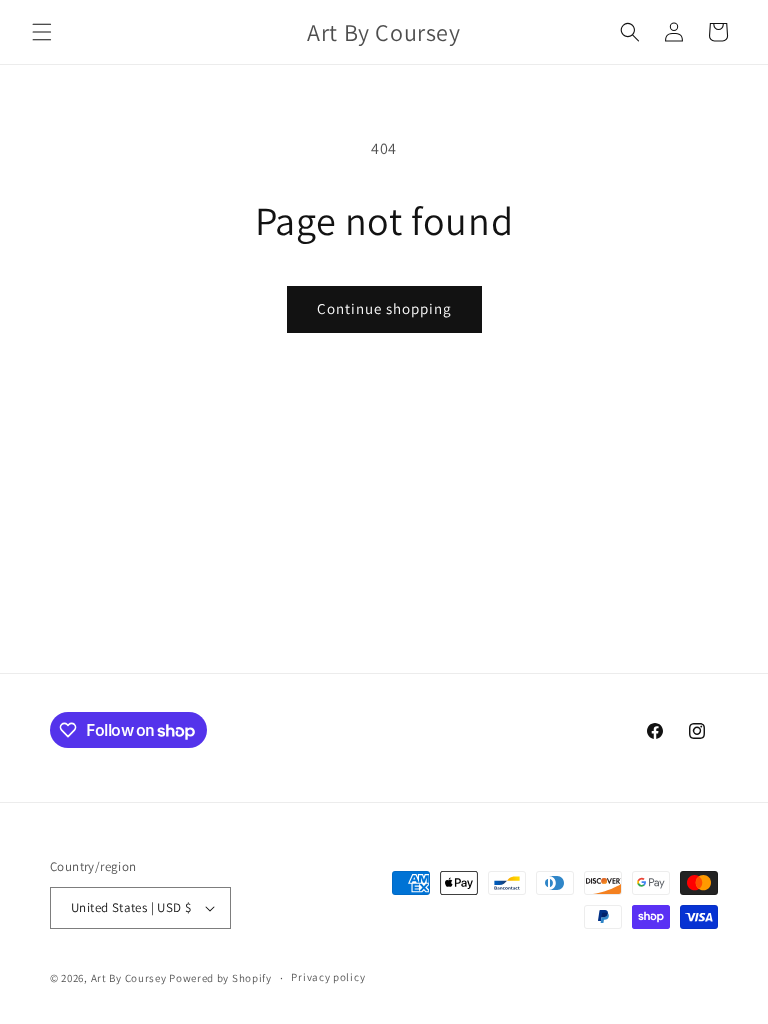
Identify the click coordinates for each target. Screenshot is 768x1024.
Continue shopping (384, 308)
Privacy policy (328, 977)
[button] (42, 32)
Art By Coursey (129, 978)
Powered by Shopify (220, 978)
